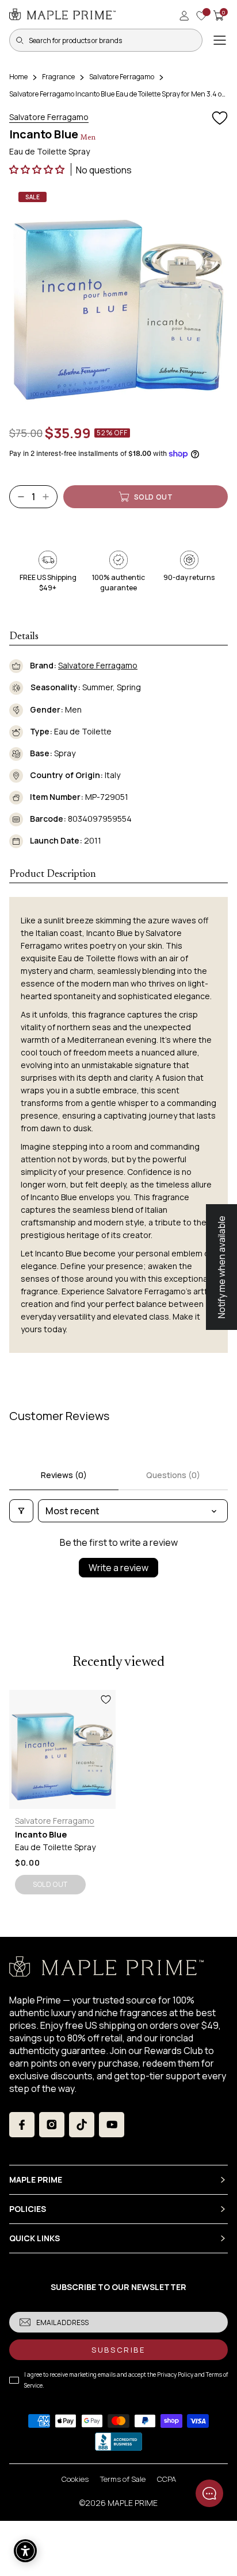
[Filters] (21, 1511)
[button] (38, 169)
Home (18, 77)
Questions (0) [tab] (173, 1475)
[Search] (20, 40)
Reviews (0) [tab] (64, 1475)
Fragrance (58, 77)
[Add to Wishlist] (220, 118)
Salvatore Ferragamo (122, 77)
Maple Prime (133, 2503)
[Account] (184, 16)
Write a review (118, 1568)
